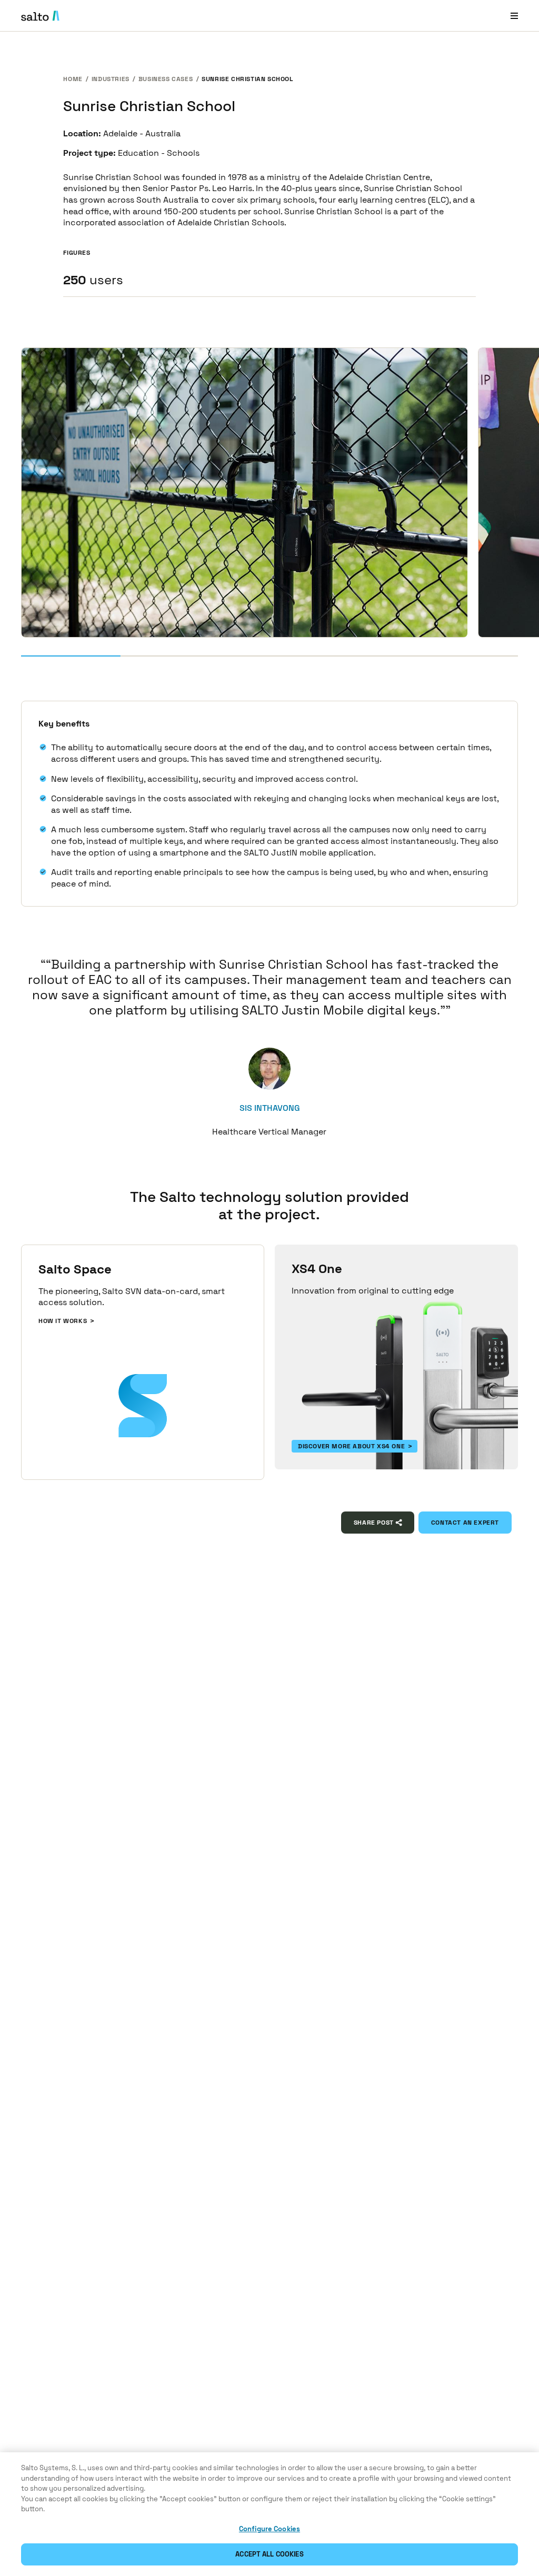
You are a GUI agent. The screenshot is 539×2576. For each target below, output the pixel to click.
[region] (269, 2514)
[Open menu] (514, 16)
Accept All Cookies (269, 2554)
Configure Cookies (269, 2529)
